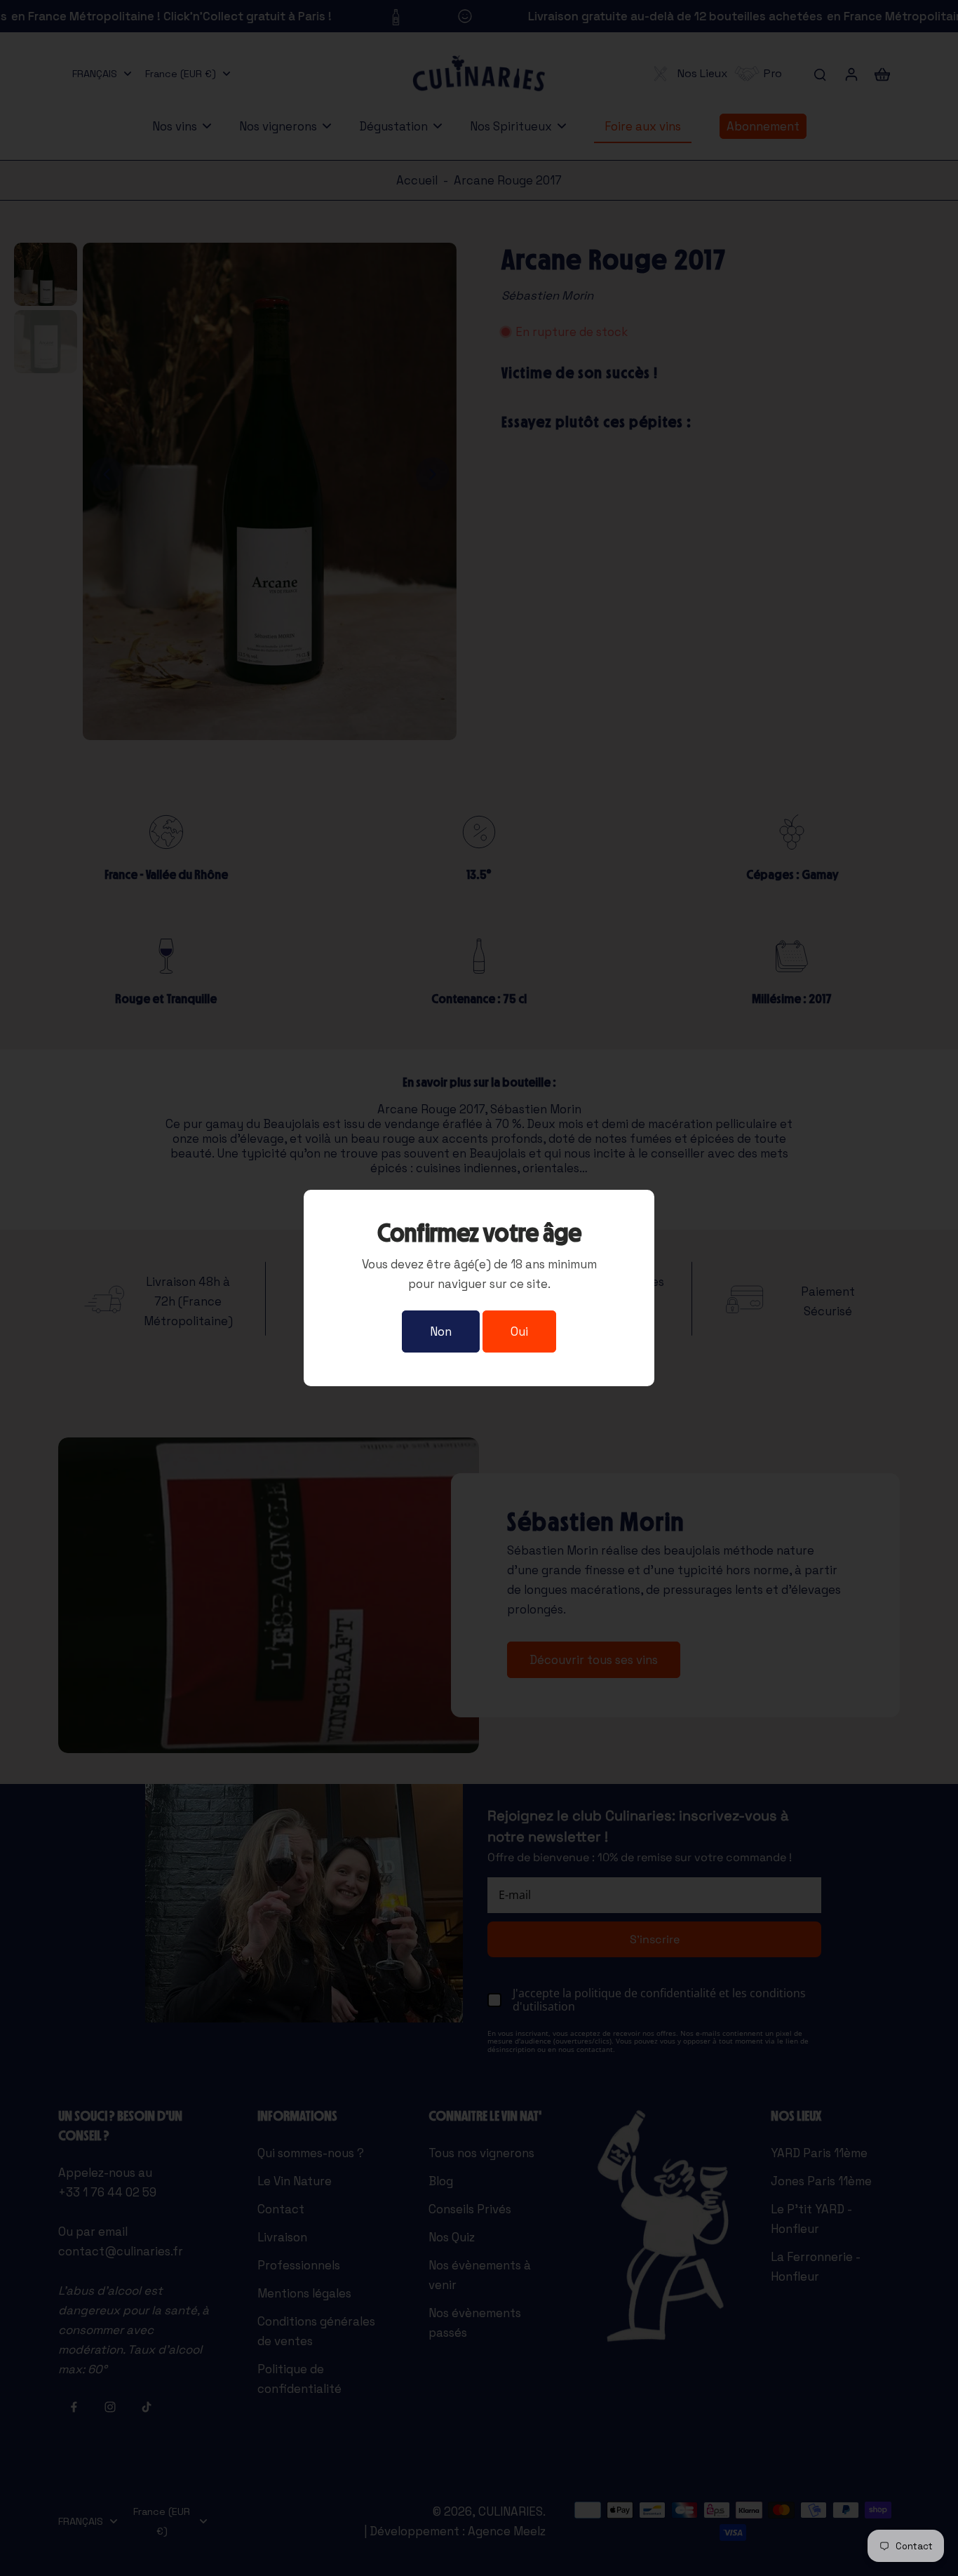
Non (441, 1331)
